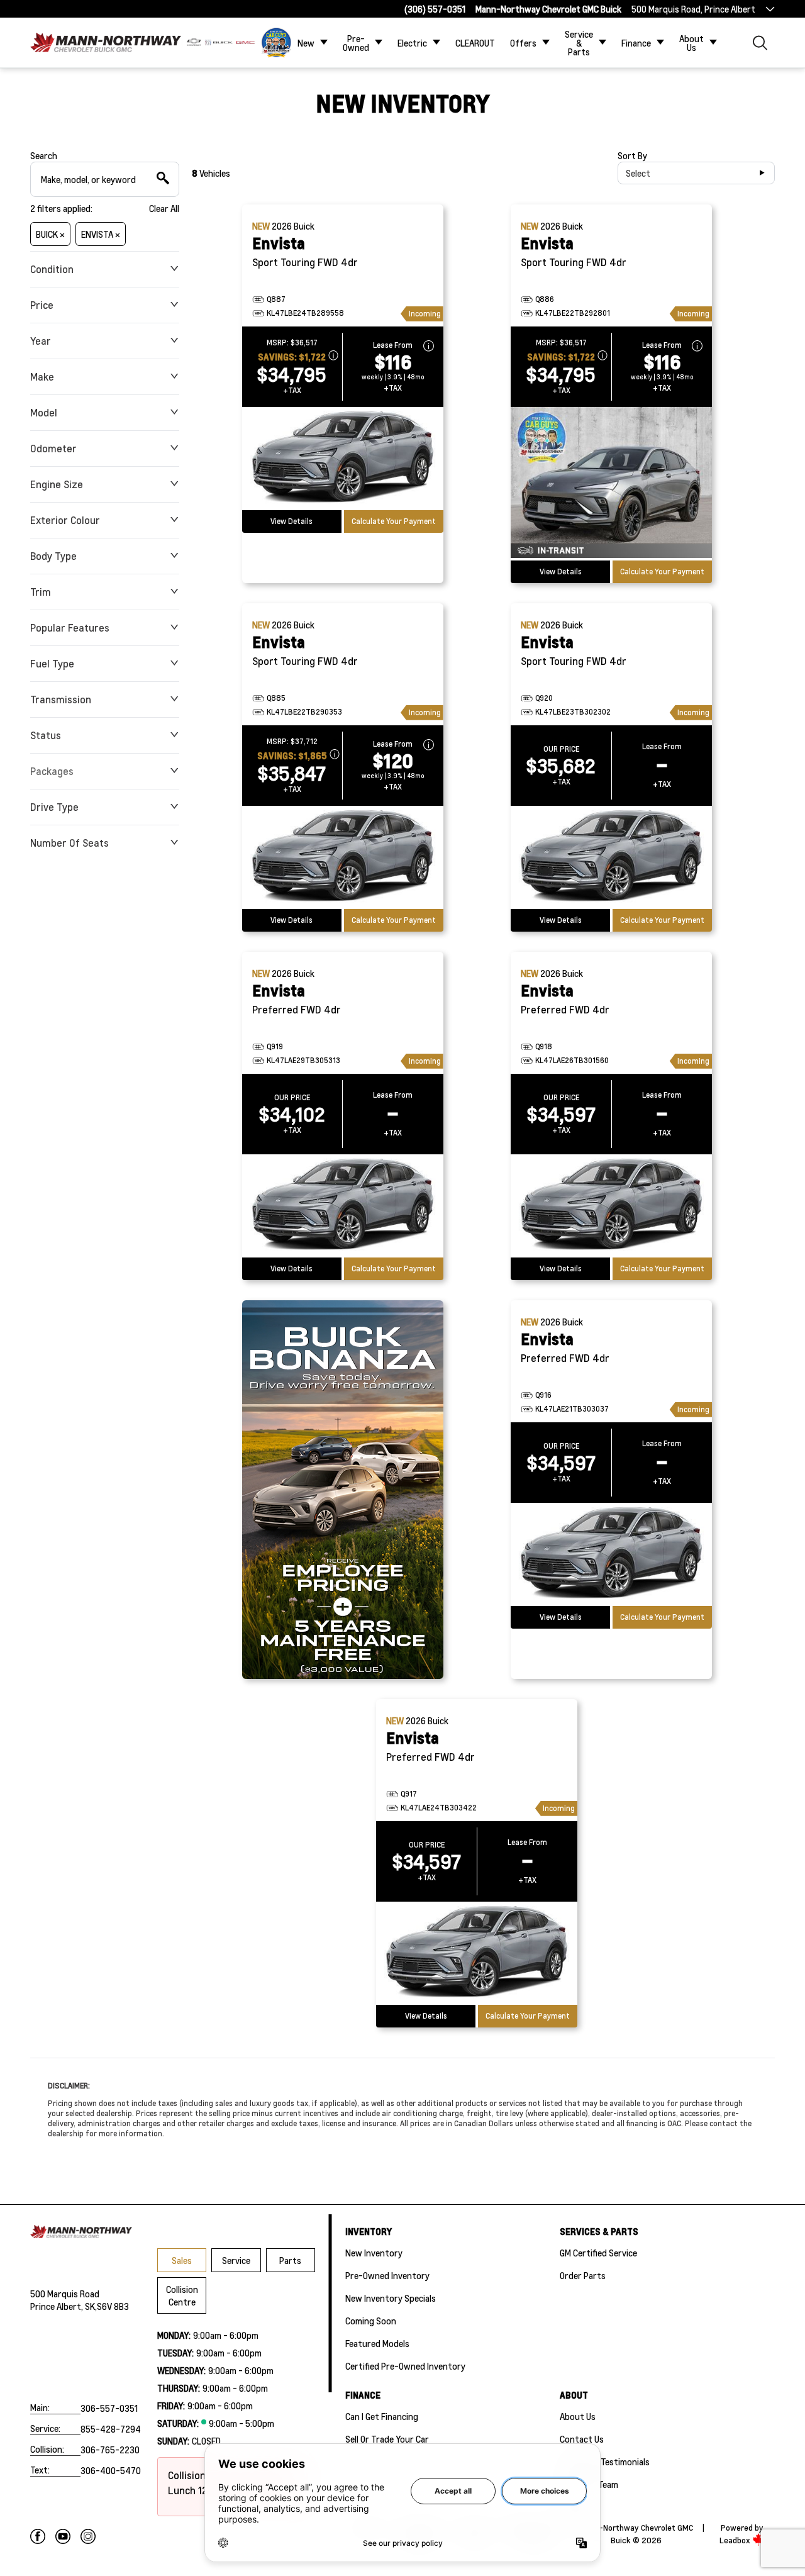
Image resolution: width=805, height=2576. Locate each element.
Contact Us (582, 2439)
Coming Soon (371, 2321)
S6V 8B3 (113, 2306)
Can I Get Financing (382, 2416)
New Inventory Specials (391, 2298)
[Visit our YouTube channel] (63, 2536)
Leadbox (736, 2540)
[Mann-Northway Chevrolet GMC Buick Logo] (106, 42)
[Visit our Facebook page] (38, 2536)
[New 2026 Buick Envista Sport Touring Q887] (343, 459)
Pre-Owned (356, 43)
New (306, 43)
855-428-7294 (111, 2429)
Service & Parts (579, 43)
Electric (412, 43)
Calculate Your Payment (394, 521)
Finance (636, 43)
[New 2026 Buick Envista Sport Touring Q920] (611, 857)
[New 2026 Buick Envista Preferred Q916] (611, 1554)
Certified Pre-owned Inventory (405, 2366)
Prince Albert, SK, (64, 2306)
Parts (290, 2260)
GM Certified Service (598, 2253)
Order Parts (583, 2275)
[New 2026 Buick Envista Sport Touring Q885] (343, 857)
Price (42, 305)
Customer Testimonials (605, 2462)
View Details (291, 521)
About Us (691, 43)
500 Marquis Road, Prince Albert (693, 9)
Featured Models (377, 2343)
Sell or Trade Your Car (387, 2439)
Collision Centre (182, 2295)
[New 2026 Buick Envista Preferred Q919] (343, 1206)
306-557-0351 (109, 2408)
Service (236, 2260)
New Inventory (374, 2253)
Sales (182, 2260)
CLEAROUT (475, 43)
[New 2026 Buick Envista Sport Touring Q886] (611, 484)
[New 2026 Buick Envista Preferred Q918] (611, 1206)
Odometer (53, 448)
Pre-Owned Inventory (387, 2275)
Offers (523, 43)
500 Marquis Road (65, 2294)
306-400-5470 (111, 2470)
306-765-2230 (110, 2450)
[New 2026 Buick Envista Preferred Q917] (477, 1953)
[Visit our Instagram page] (88, 2536)
